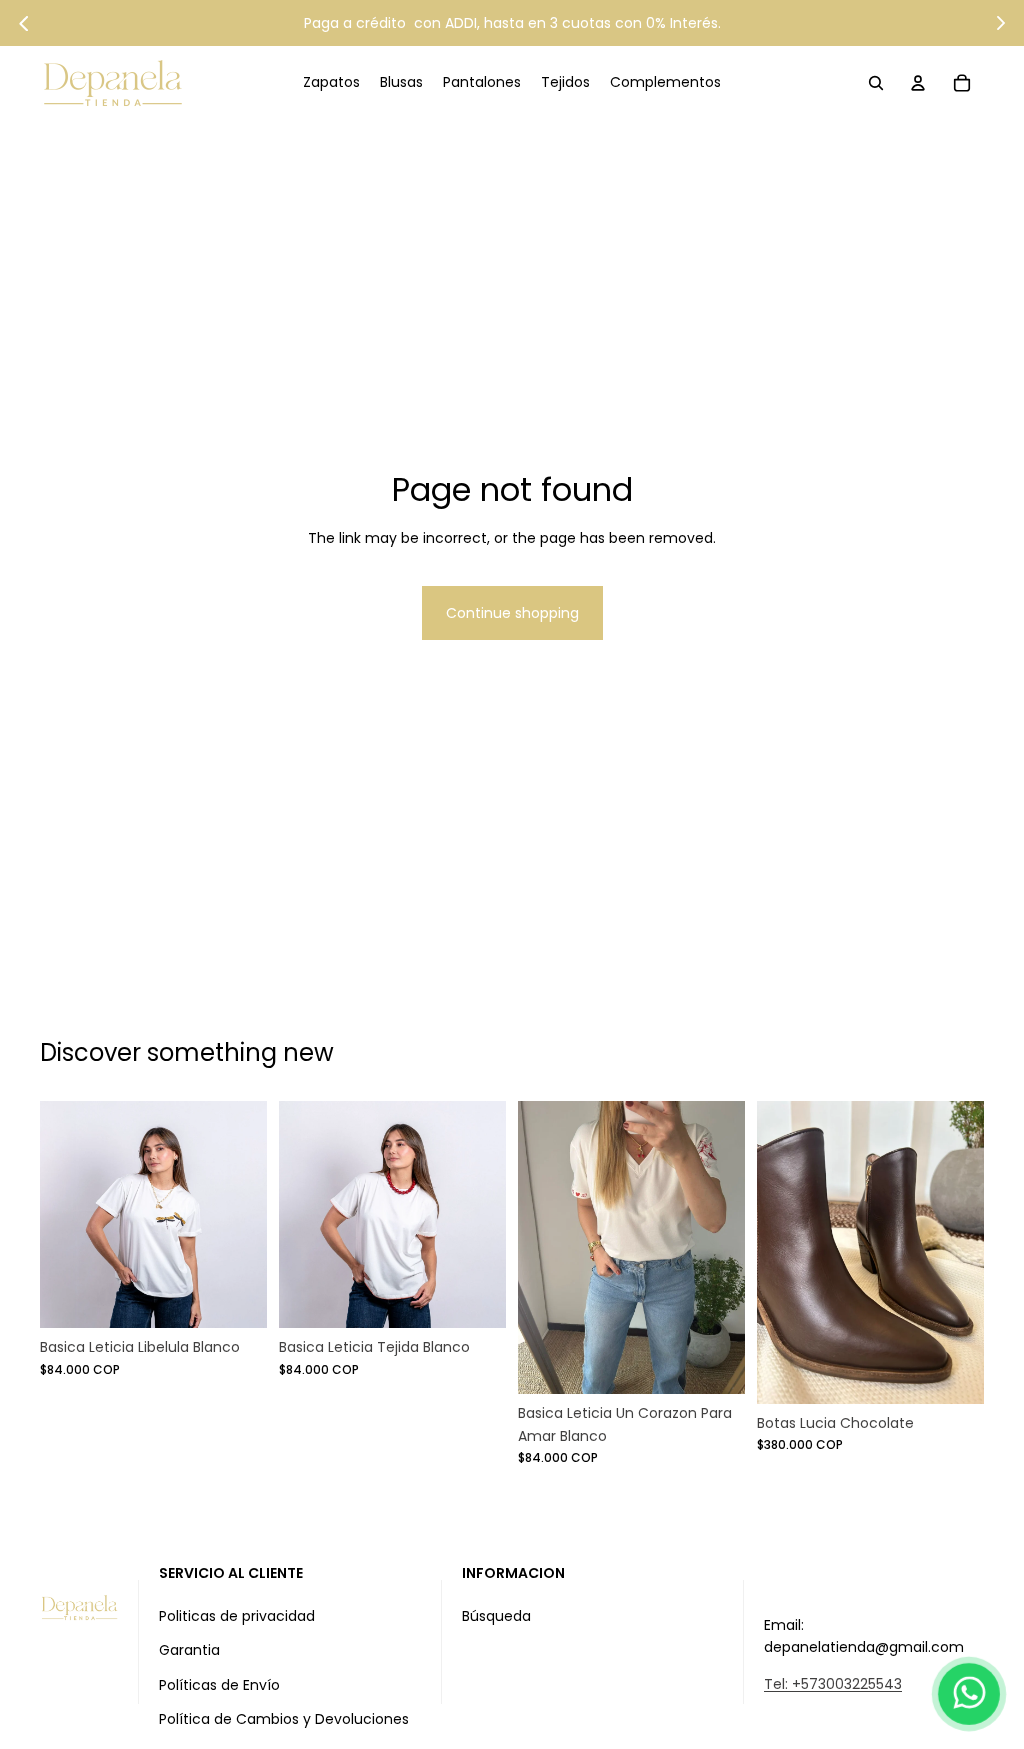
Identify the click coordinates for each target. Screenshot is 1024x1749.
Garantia (189, 1650)
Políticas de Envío (219, 1685)
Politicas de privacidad (237, 1616)
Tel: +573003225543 (833, 1684)
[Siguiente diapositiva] (490, 1215)
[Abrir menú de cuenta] (918, 83)
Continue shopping (512, 613)
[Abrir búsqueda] (876, 83)
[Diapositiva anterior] (294, 1215)
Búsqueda (496, 1616)
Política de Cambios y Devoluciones (284, 1719)
